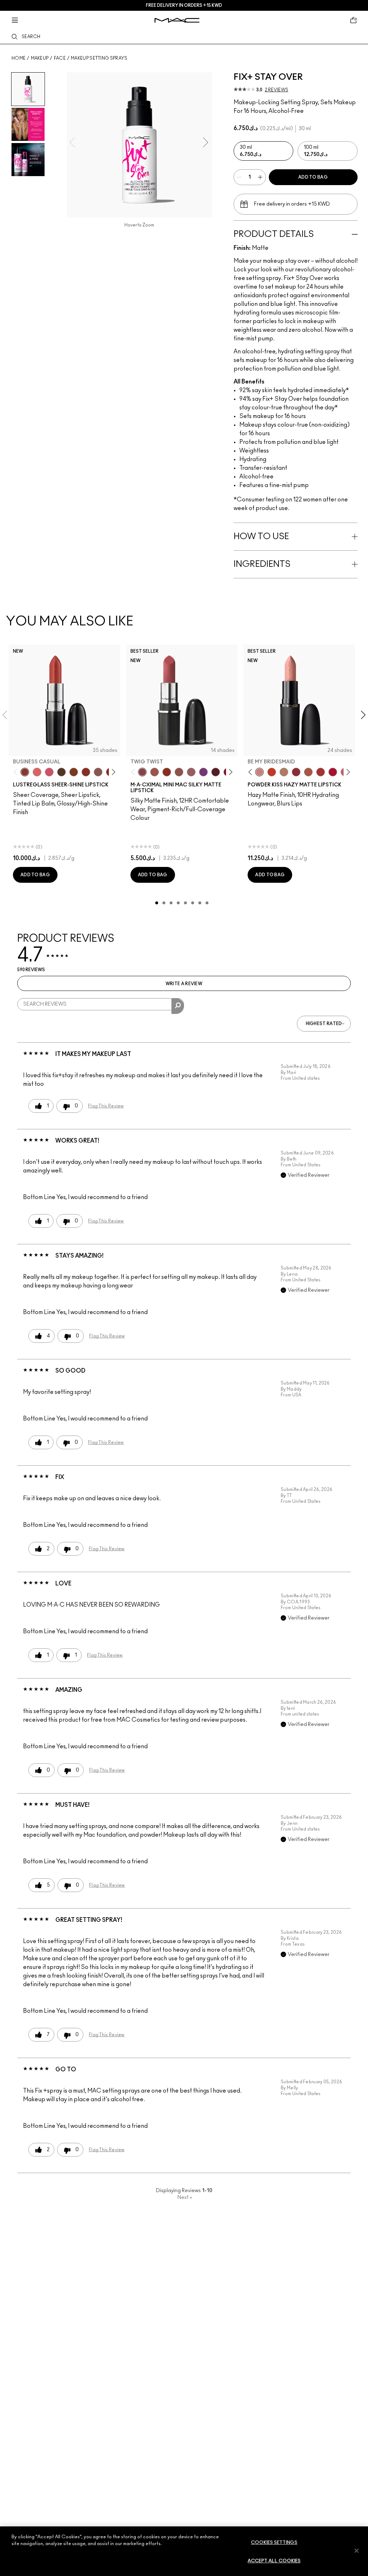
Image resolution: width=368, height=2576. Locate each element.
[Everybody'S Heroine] (203, 772)
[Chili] (167, 772)
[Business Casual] (25, 772)
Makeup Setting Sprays (99, 58)
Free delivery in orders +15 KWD (184, 5)
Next (185, 2198)
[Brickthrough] (321, 772)
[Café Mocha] (155, 772)
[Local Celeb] (86, 772)
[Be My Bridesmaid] (259, 772)
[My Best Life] (272, 772)
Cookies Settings (274, 2543)
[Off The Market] (284, 772)
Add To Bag (313, 177)
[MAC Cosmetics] (177, 20)
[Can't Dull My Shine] (74, 772)
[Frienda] (49, 772)
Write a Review (184, 984)
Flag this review (106, 1106)
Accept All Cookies (274, 2561)
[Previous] (17, 772)
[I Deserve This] (61, 772)
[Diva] (216, 772)
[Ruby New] (333, 772)
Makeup (40, 58)
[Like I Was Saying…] (37, 772)
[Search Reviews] (178, 1006)
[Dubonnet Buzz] (296, 772)
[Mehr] (191, 772)
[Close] (356, 2550)
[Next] (112, 772)
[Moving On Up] (308, 772)
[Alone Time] (98, 772)
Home (19, 58)
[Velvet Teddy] (179, 772)
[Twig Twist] (142, 772)
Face (60, 58)
